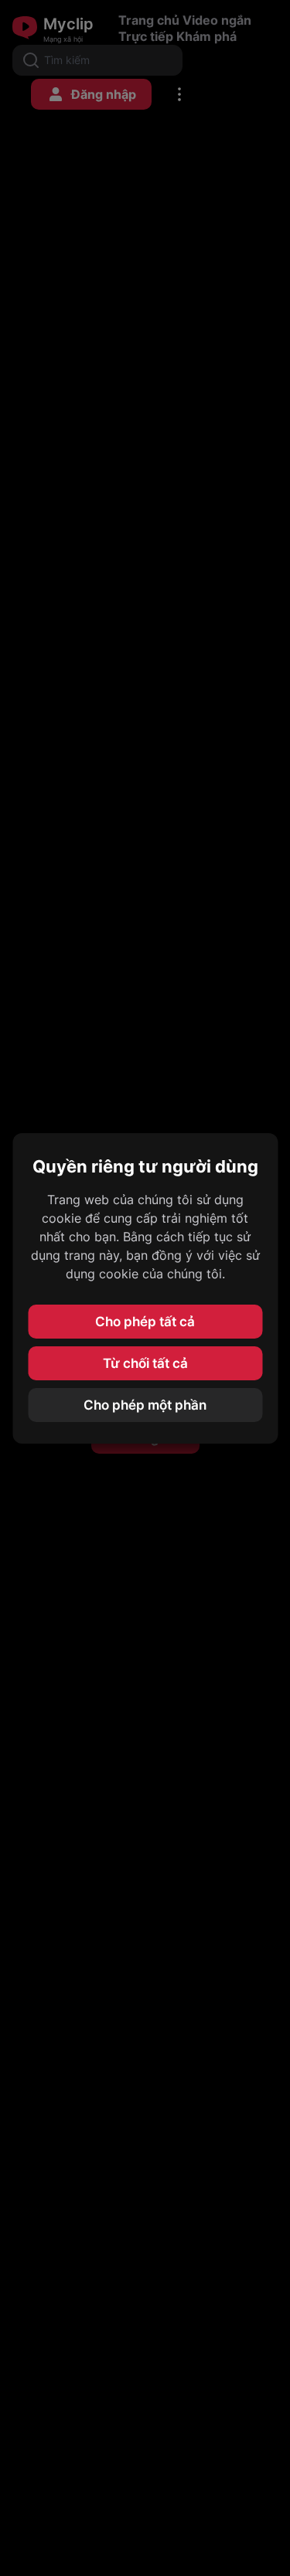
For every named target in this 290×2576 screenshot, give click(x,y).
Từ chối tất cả (145, 1363)
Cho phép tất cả (145, 1322)
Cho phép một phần (145, 1405)
